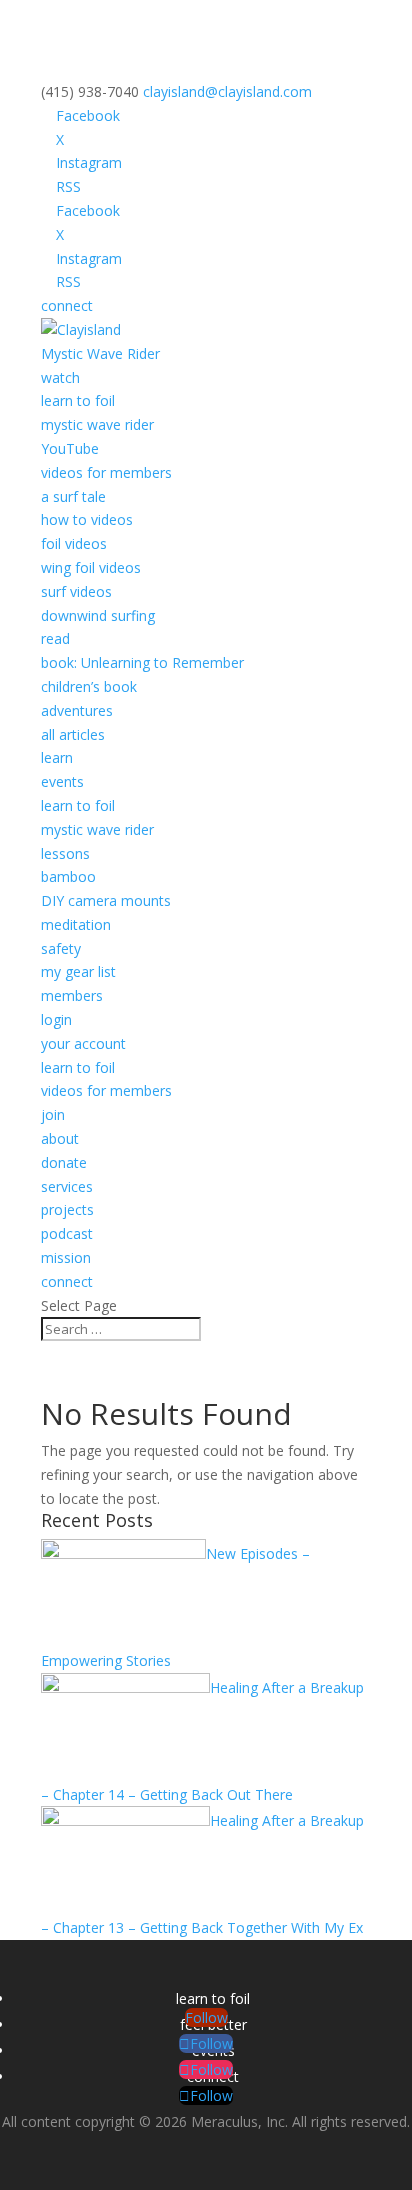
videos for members (106, 472)
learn (57, 757)
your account (83, 1043)
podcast (67, 1233)
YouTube (70, 448)
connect (67, 305)
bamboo (68, 876)
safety (61, 948)
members (72, 995)
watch (60, 377)
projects (67, 1209)
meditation (76, 924)
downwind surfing (98, 615)
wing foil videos (91, 567)
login (56, 1019)
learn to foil (78, 400)
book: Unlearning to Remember (142, 662)
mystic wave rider (97, 424)
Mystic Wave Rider (100, 353)
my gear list (78, 971)
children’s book (89, 686)
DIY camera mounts (106, 900)
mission (66, 1257)
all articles (73, 734)
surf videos (76, 591)
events (62, 781)
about (60, 1138)
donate (64, 1162)
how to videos (87, 519)
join (53, 1114)
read (55, 638)
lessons (65, 853)
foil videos (74, 543)
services (67, 1186)
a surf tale (73, 496)
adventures (77, 710)
